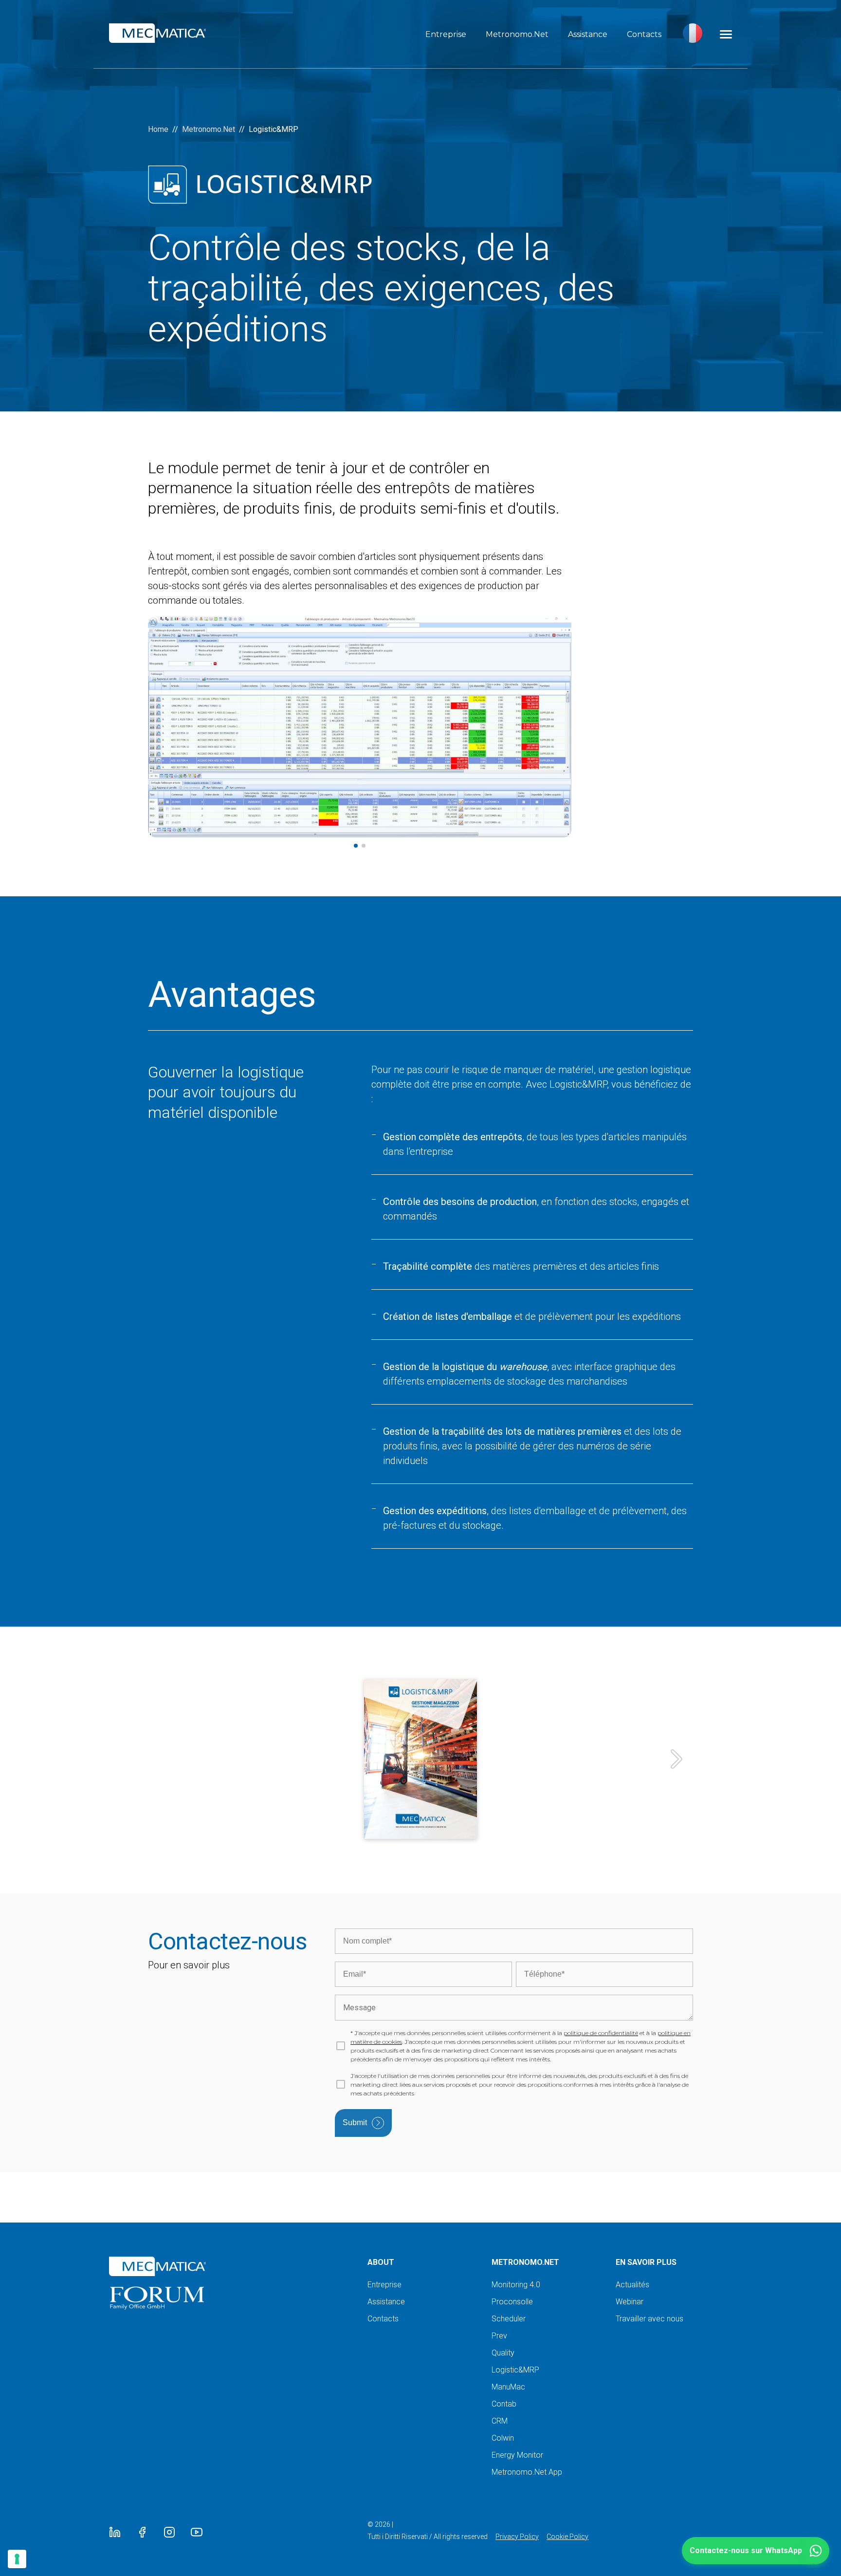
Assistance (588, 34)
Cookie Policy (567, 2537)
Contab (504, 2404)
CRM (500, 2421)
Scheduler (509, 2319)
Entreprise (446, 34)
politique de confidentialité (601, 2033)
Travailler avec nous (649, 2319)
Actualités (632, 2285)
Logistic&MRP (515, 2370)
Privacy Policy (517, 2537)
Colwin (503, 2438)
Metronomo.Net (517, 34)
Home (158, 129)
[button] (756, 2551)
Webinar (630, 2302)
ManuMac (508, 2387)
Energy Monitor (517, 2455)
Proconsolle (512, 2302)
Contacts (644, 34)
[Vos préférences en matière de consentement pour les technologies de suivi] (17, 2559)
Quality (503, 2353)
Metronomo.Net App (527, 2472)
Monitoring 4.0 (516, 2285)
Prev (499, 2336)
